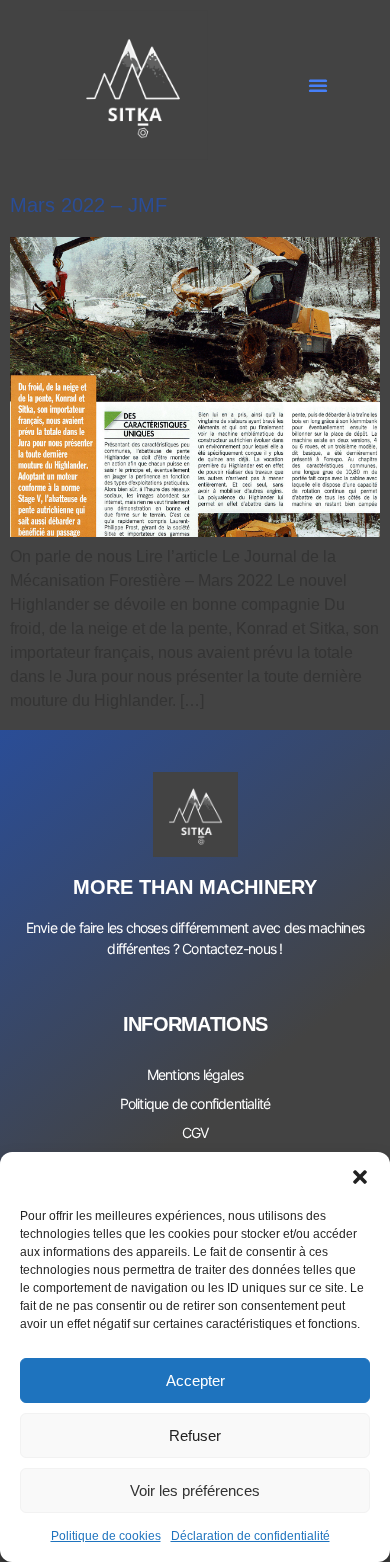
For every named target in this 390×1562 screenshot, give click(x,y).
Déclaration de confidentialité (250, 1536)
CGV (195, 1132)
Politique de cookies (106, 1536)
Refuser (195, 1435)
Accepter (195, 1380)
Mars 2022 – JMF (88, 205)
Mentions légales (195, 1074)
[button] (360, 1177)
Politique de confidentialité (195, 1103)
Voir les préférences (195, 1490)
